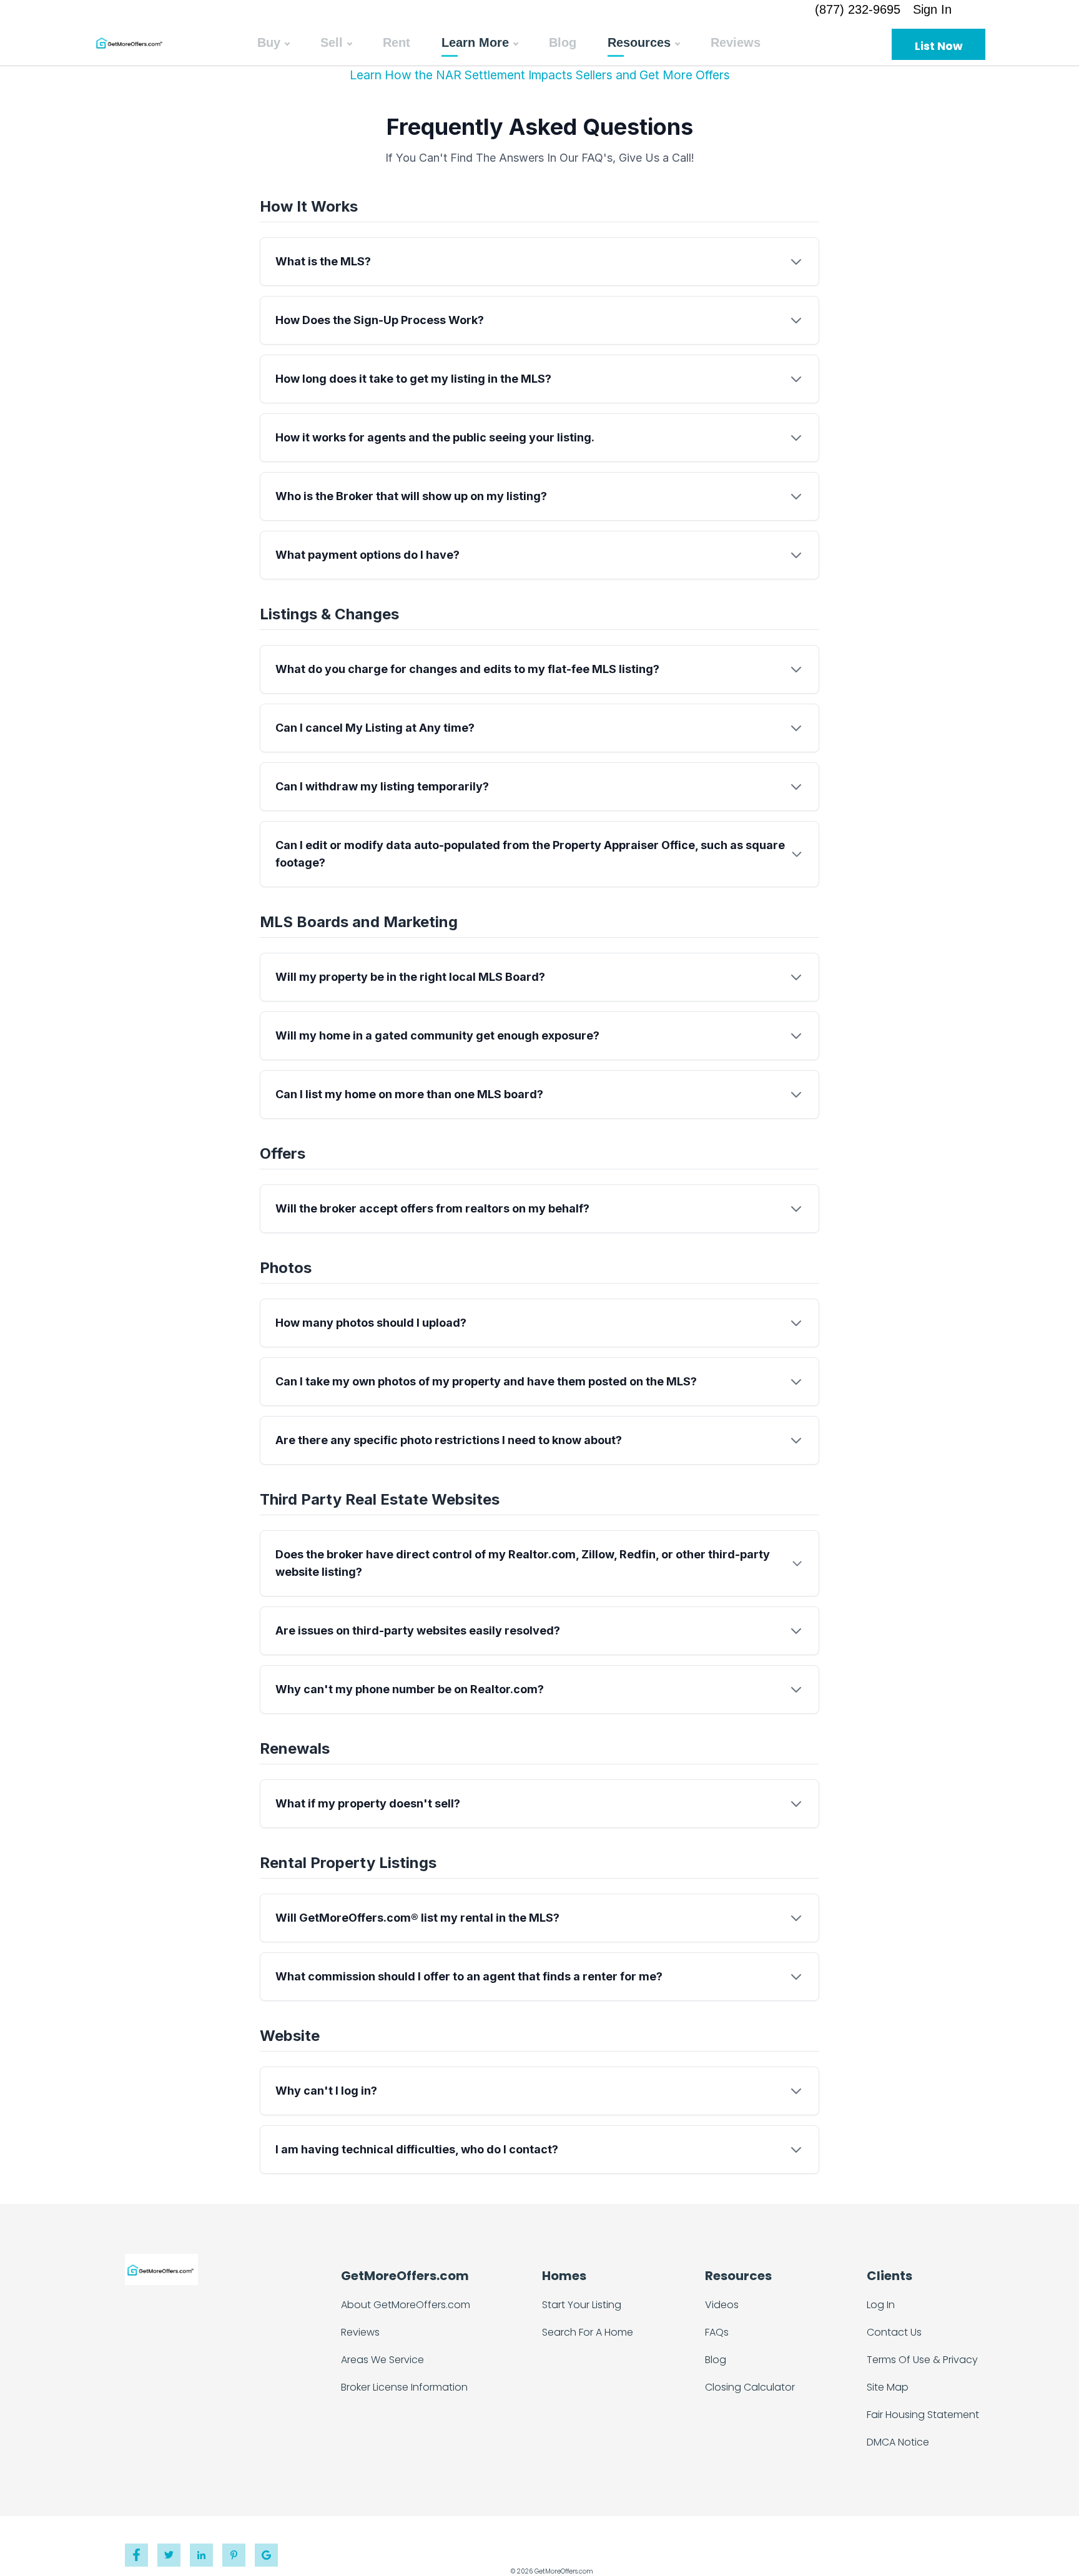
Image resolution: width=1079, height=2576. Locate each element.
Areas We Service (382, 2360)
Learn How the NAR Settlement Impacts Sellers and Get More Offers (540, 75)
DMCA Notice (898, 2442)
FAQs (717, 2332)
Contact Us (894, 2332)
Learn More (475, 42)
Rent (397, 42)
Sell (332, 42)
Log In (881, 2305)
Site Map (888, 2387)
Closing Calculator (750, 2387)
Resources (639, 42)
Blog (563, 42)
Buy (269, 42)
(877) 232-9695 (858, 9)
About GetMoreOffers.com (406, 2305)
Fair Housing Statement (923, 2415)
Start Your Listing (582, 2305)
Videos (722, 2305)
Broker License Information (404, 2387)
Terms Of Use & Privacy (922, 2360)
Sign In (932, 9)
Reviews (736, 42)
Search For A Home (588, 2332)
